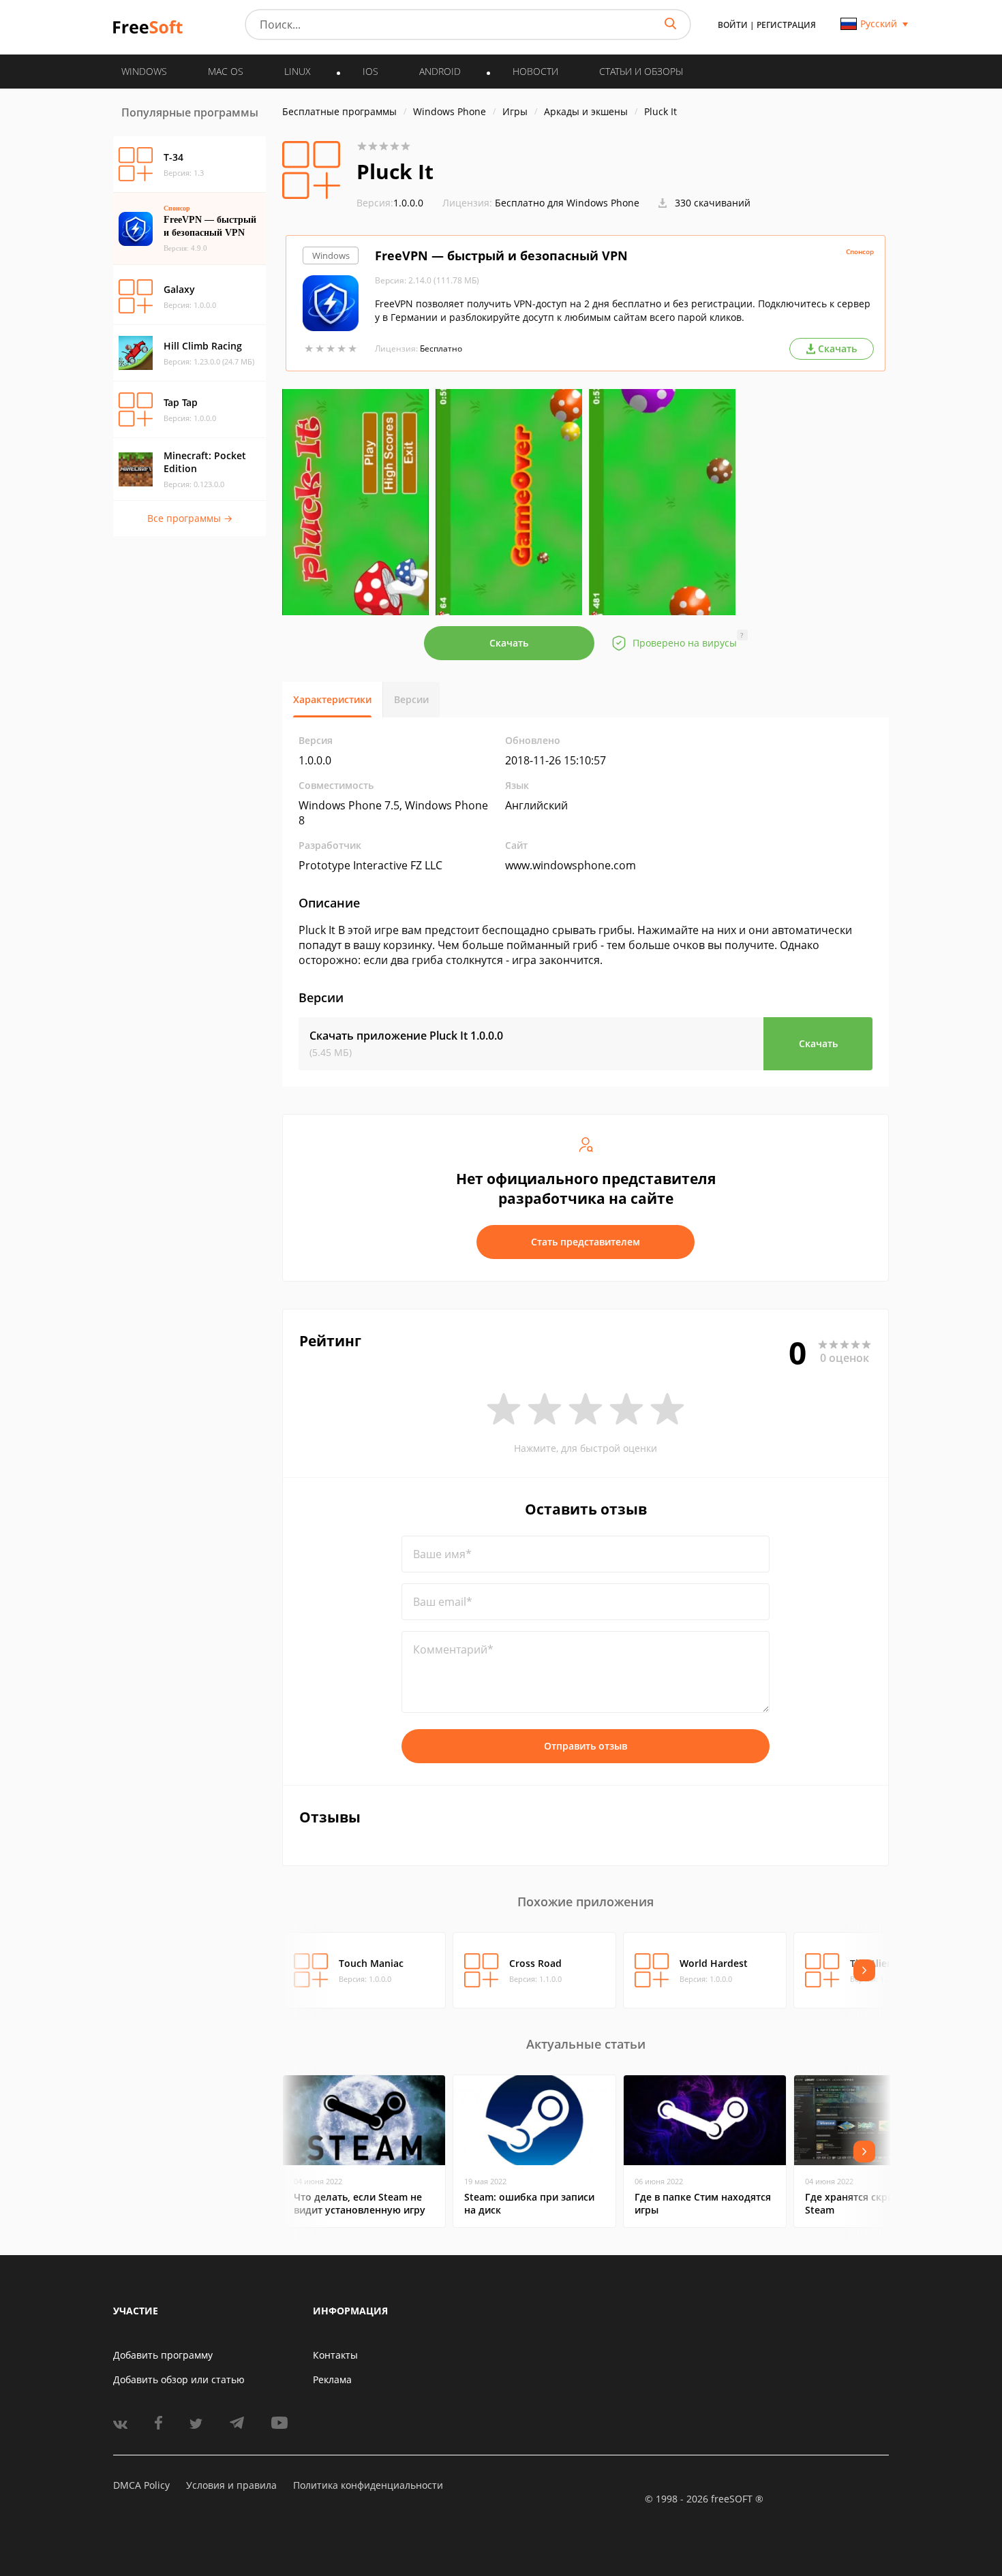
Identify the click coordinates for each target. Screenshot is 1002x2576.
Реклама (332, 2379)
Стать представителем (586, 1242)
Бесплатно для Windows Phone (567, 203)
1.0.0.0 (390, 203)
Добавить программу (163, 2355)
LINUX (298, 71)
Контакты (335, 2355)
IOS (370, 71)
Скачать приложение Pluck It (406, 1036)
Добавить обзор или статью (179, 2379)
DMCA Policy (141, 2485)
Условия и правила (231, 2485)
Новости (535, 71)
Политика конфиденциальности (368, 2485)
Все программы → (190, 518)
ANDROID (440, 71)
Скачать (509, 643)
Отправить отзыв (586, 1746)
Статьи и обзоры (641, 71)
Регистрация (786, 25)
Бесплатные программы (339, 111)
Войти (733, 25)
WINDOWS (144, 71)
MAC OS (226, 71)
